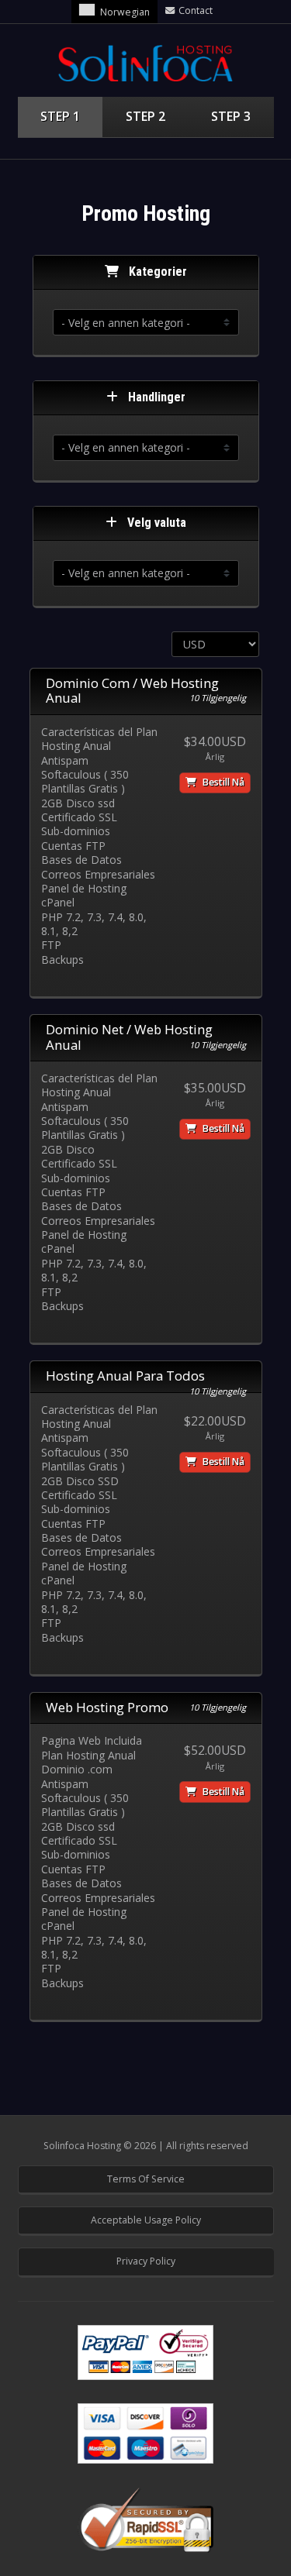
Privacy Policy (146, 2261)
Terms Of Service (146, 2179)
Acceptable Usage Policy (146, 2220)
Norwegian (125, 12)
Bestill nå (222, 782)
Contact (196, 10)
